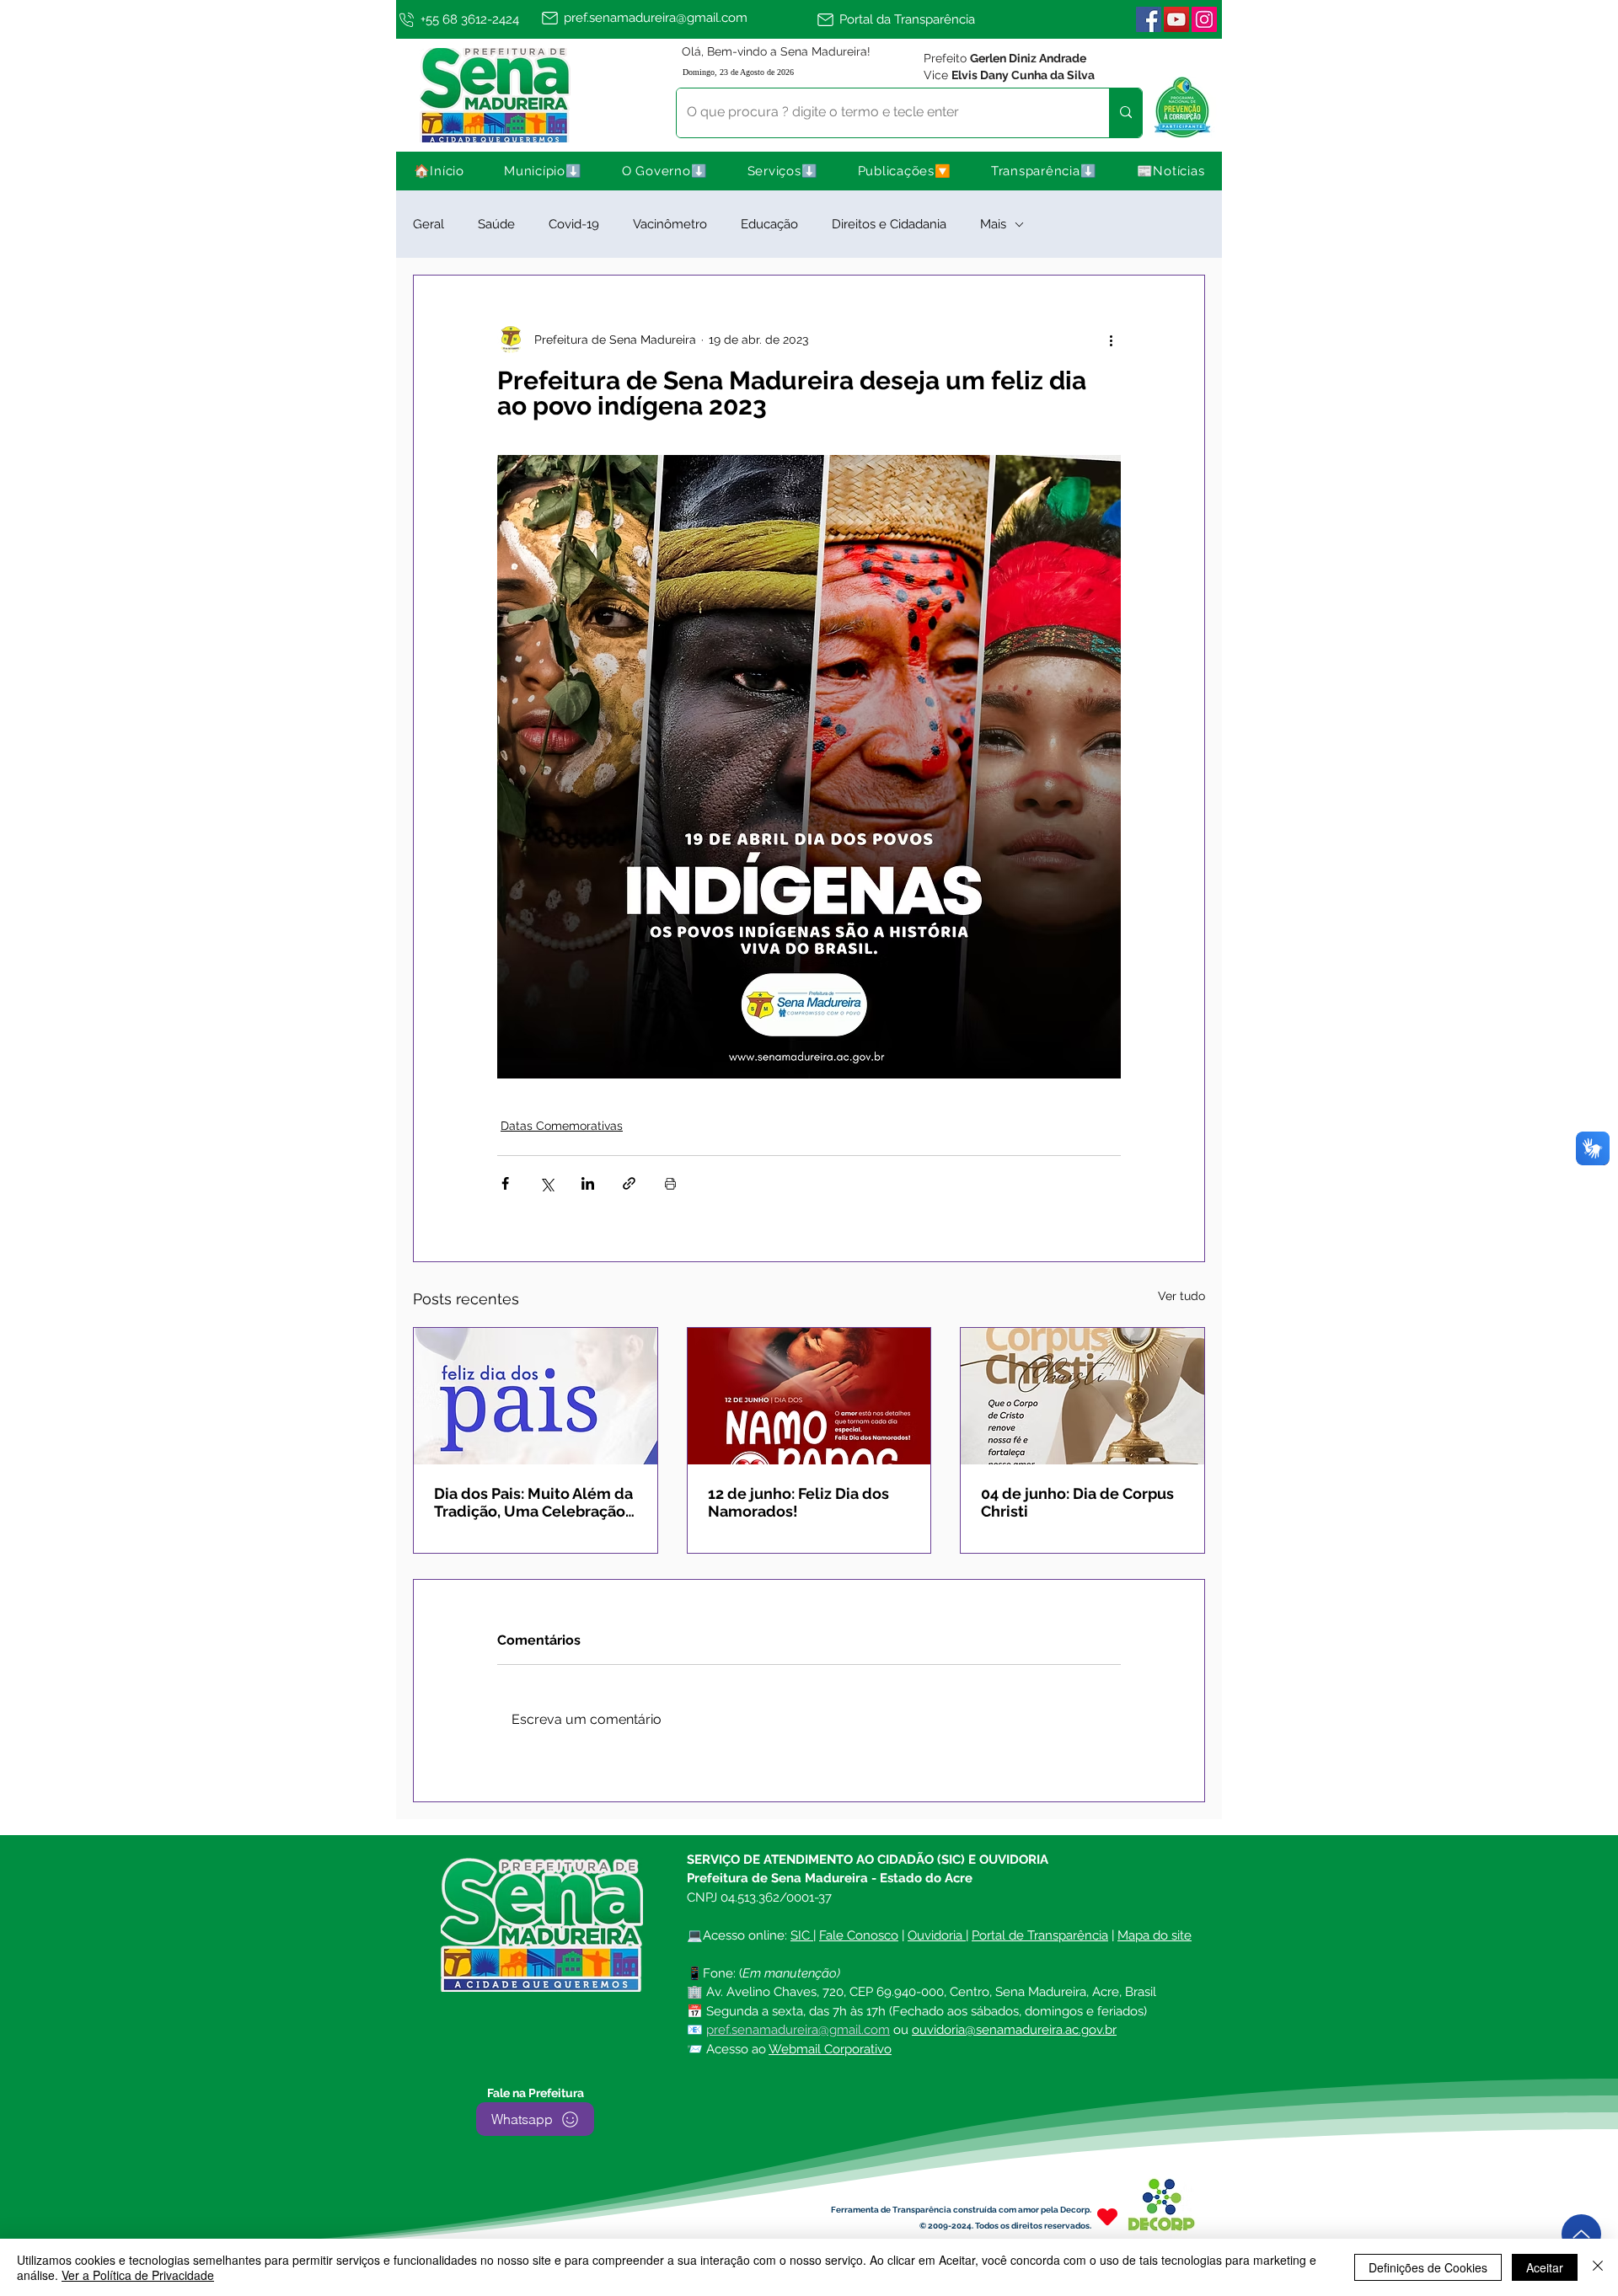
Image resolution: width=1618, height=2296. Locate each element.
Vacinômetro (670, 224)
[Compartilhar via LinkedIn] (588, 1183)
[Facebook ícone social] (1149, 19)
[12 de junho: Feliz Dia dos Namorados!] (809, 1396)
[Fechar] (1598, 2267)
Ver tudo (1181, 1296)
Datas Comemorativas (562, 1126)
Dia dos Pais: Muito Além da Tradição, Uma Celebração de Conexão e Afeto (533, 1502)
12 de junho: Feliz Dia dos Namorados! (798, 1502)
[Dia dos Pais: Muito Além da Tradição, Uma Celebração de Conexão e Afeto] (536, 1396)
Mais (993, 224)
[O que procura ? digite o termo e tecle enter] (1125, 113)
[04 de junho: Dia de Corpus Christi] (1082, 1396)
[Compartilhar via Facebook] (505, 1183)
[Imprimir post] (670, 1183)
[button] (544, 171)
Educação (769, 224)
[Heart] (1107, 2216)
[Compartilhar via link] (629, 1183)
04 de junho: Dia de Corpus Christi (1077, 1502)
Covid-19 (574, 224)
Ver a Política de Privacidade (138, 2275)
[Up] (1581, 2234)
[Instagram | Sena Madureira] (1204, 19)
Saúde (496, 224)
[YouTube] (1176, 19)
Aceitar (1545, 2267)
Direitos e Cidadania (889, 224)
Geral (429, 224)
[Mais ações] (1111, 340)
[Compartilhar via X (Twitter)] (546, 1183)
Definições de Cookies (1428, 2267)
